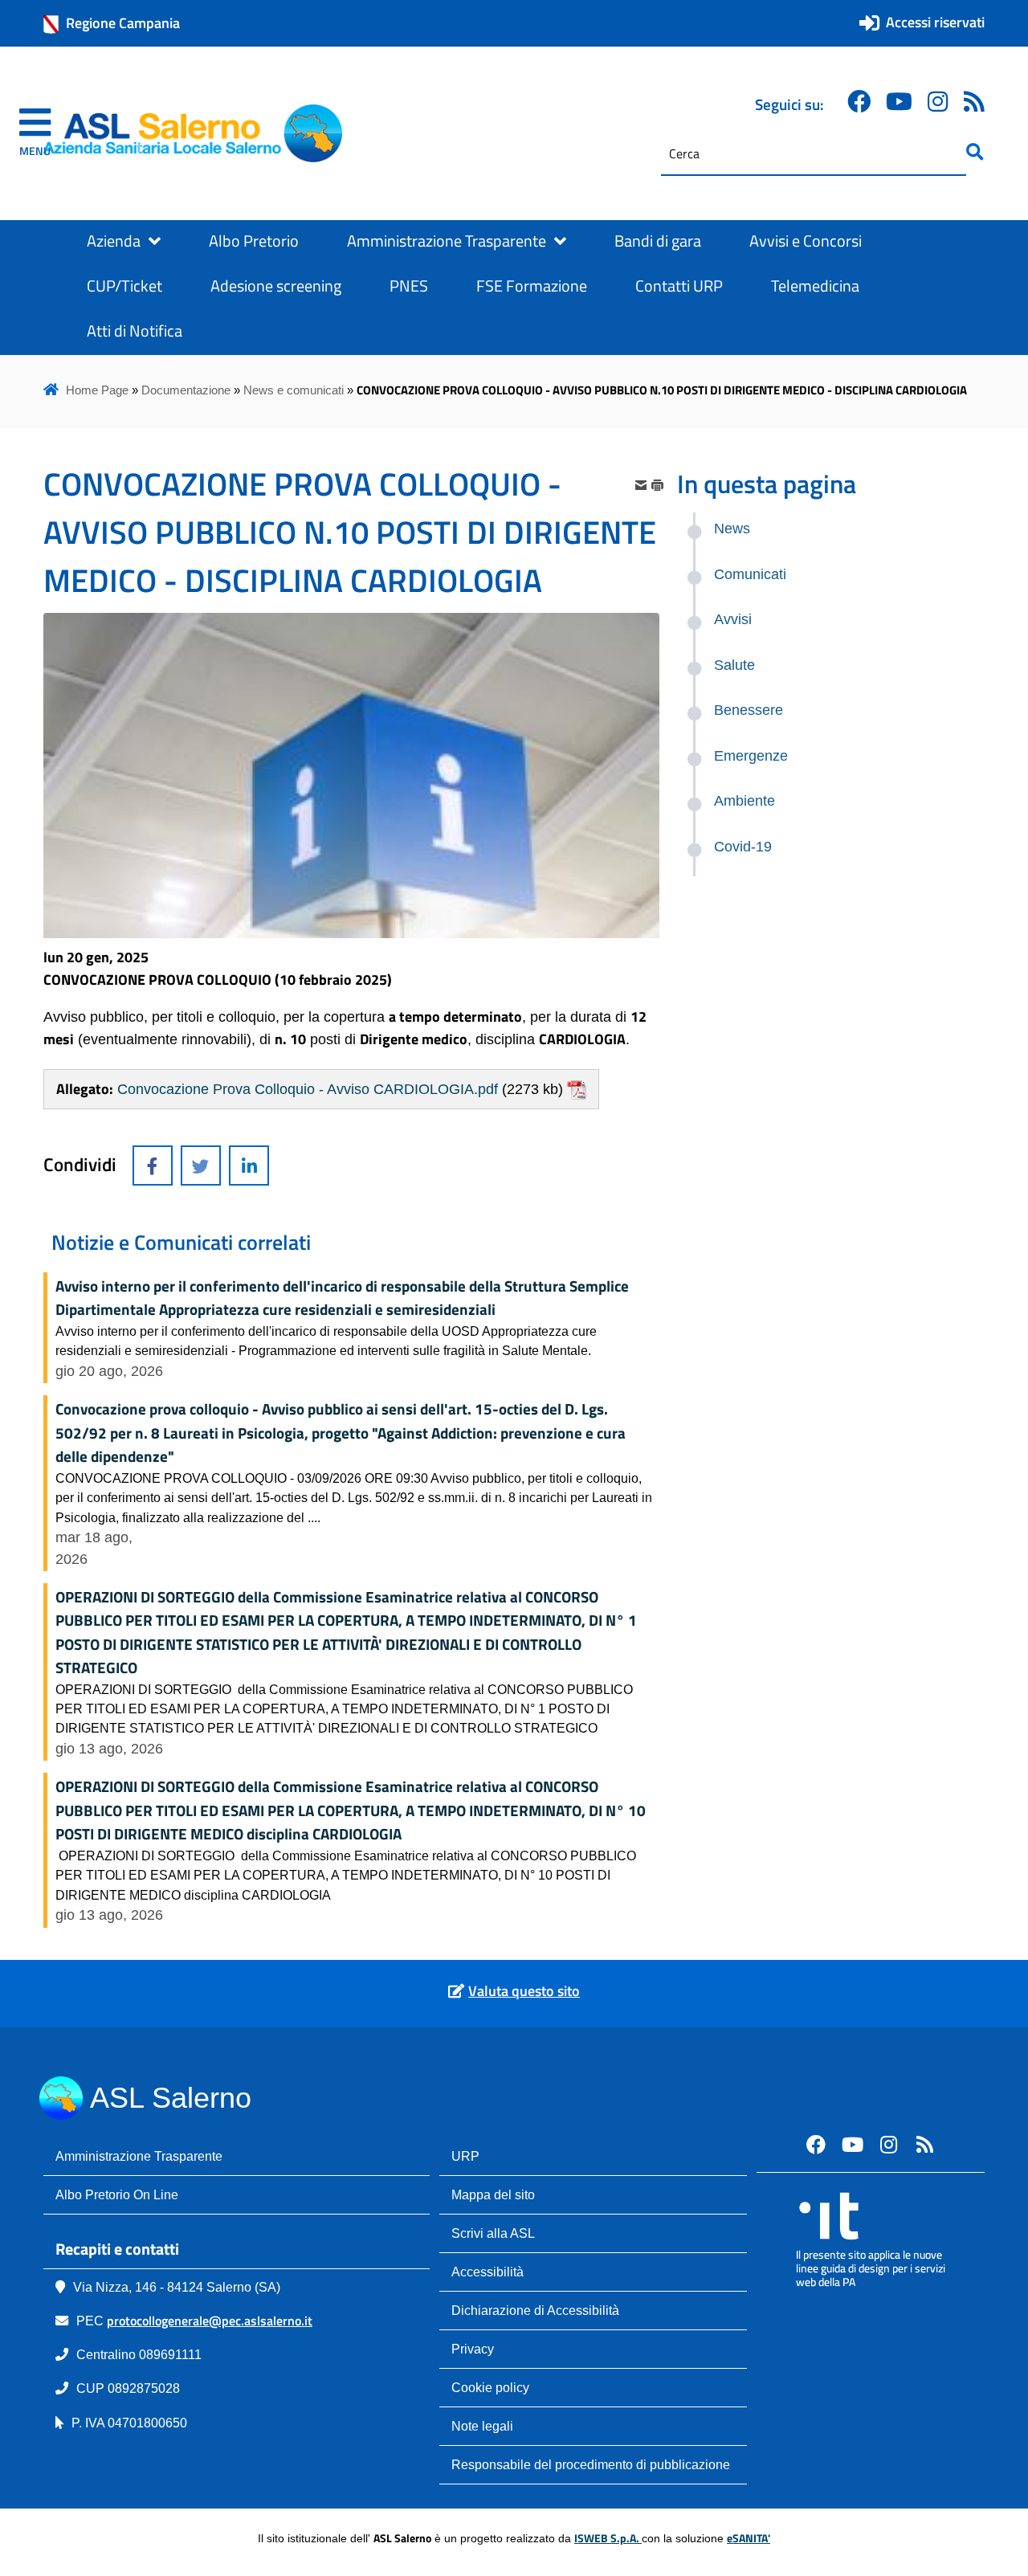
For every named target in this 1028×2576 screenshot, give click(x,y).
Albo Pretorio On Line (117, 2194)
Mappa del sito (493, 2194)
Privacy (473, 2349)
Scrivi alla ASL (493, 2233)
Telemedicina (815, 286)
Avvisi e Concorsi (806, 241)
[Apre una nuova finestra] (153, 1166)
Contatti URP (679, 286)
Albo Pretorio (254, 241)
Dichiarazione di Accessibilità (535, 2310)
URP (465, 2156)
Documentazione (186, 390)
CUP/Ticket (124, 286)
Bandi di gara (658, 241)
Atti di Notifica (135, 331)
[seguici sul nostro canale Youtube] (852, 2144)
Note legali (482, 2426)
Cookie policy (490, 2387)
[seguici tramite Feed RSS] (974, 102)
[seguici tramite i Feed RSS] (924, 2144)
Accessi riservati (935, 22)
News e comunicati (294, 390)
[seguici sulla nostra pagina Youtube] (899, 102)
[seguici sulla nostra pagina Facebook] (859, 102)
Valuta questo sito (524, 1991)
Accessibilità (487, 2272)
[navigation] (35, 133)
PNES (409, 286)
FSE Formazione (532, 286)
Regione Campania (123, 23)
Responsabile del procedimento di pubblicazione (591, 2464)
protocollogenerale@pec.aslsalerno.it (210, 2321)
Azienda (114, 241)
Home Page (97, 390)
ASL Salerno (171, 2098)
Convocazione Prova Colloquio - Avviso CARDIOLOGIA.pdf (308, 1089)
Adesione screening (276, 286)
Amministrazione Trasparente (447, 241)
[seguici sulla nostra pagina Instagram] (938, 102)
